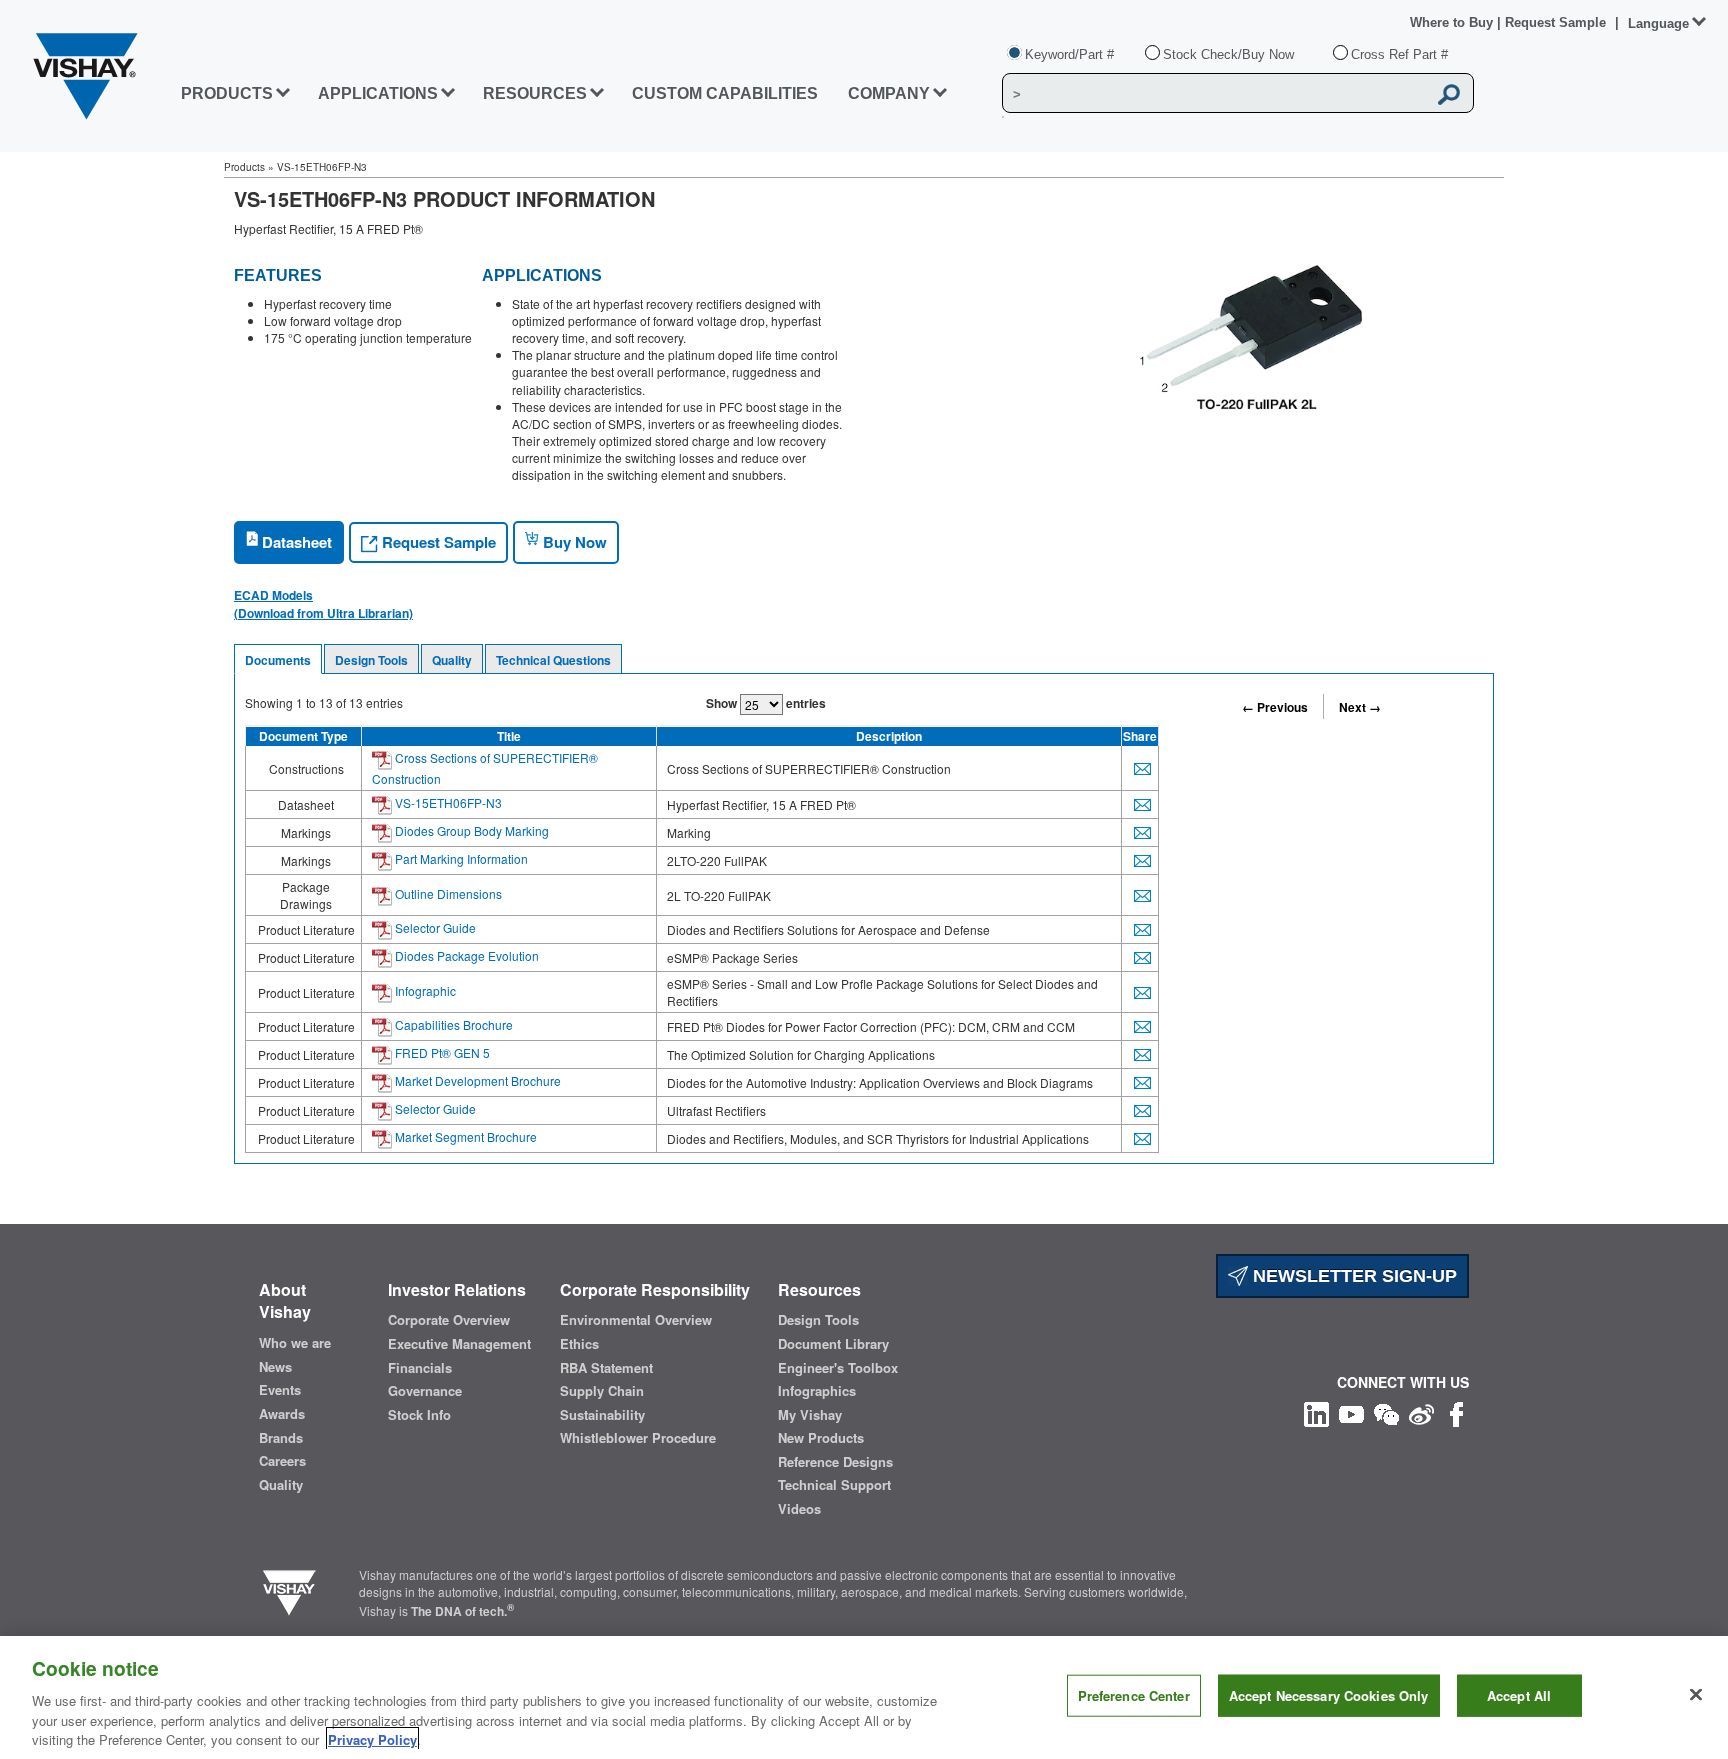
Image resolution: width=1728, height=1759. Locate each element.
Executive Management (459, 1344)
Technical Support (834, 1485)
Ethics (579, 1344)
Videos (799, 1509)
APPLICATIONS (378, 93)
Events (280, 1390)
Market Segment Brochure (464, 1136)
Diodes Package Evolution (465, 955)
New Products (821, 1438)
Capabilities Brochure (452, 1024)
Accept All (1519, 1695)
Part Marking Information (460, 858)
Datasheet (295, 542)
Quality (452, 660)
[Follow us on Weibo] (1421, 1412)
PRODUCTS (227, 93)
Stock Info (419, 1415)
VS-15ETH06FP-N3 (447, 802)
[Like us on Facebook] (1456, 1412)
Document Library (833, 1344)
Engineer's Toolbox (838, 1368)
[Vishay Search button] (1449, 94)
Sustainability (602, 1415)
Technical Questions (553, 660)
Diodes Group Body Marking (470, 830)
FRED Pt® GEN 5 (441, 1052)
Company (889, 93)
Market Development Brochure (476, 1080)
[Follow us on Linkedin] (1316, 1412)
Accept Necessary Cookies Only (1329, 1695)
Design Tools (371, 660)
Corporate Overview (449, 1320)
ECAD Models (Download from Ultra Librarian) (323, 604)
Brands (281, 1438)
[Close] (1696, 1695)
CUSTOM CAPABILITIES (725, 93)
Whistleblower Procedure (638, 1438)
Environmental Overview (636, 1320)
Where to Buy (1453, 22)
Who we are (295, 1343)
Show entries (766, 703)
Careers (282, 1461)
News (275, 1367)
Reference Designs (835, 1462)
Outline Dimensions (447, 893)
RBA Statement (606, 1368)
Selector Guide (434, 927)
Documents (278, 660)
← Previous (1275, 707)
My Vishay (810, 1415)
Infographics (817, 1391)
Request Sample (437, 542)
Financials (420, 1368)
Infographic (424, 990)
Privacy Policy (372, 1738)
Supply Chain (602, 1391)
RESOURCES (535, 93)
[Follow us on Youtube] (1351, 1412)
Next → (1360, 707)
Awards (282, 1414)
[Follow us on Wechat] (1386, 1412)
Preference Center (1134, 1695)
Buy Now (573, 542)
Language (1658, 23)
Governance (425, 1391)
